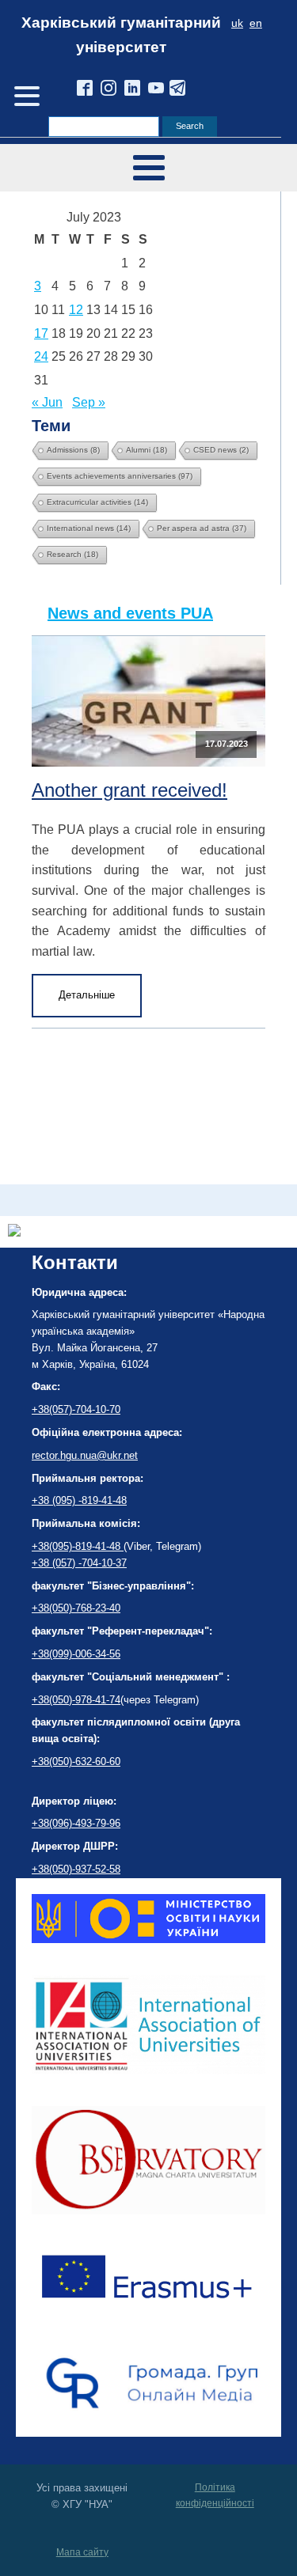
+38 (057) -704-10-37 (79, 1563)
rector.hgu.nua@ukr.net (85, 1455)
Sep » (89, 402)
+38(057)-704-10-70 (76, 1409)
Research (72, 554)
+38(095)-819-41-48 (78, 1546)
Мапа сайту (82, 2552)
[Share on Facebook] (14, 1232)
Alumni (147, 450)
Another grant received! (129, 790)
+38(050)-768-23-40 (76, 1608)
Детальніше (87, 995)
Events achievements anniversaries (120, 476)
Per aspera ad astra (202, 528)
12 (76, 310)
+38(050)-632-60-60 (76, 1762)
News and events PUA (130, 613)
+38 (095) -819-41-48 (79, 1500)
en (256, 23)
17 (41, 333)
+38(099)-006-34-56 (76, 1654)
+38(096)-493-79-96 (76, 1823)
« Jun (47, 402)
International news (89, 528)
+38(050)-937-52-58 (76, 1869)
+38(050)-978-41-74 (76, 1700)
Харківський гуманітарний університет (121, 35)
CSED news (221, 450)
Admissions (73, 450)
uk (237, 23)
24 (41, 356)
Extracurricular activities (97, 502)
